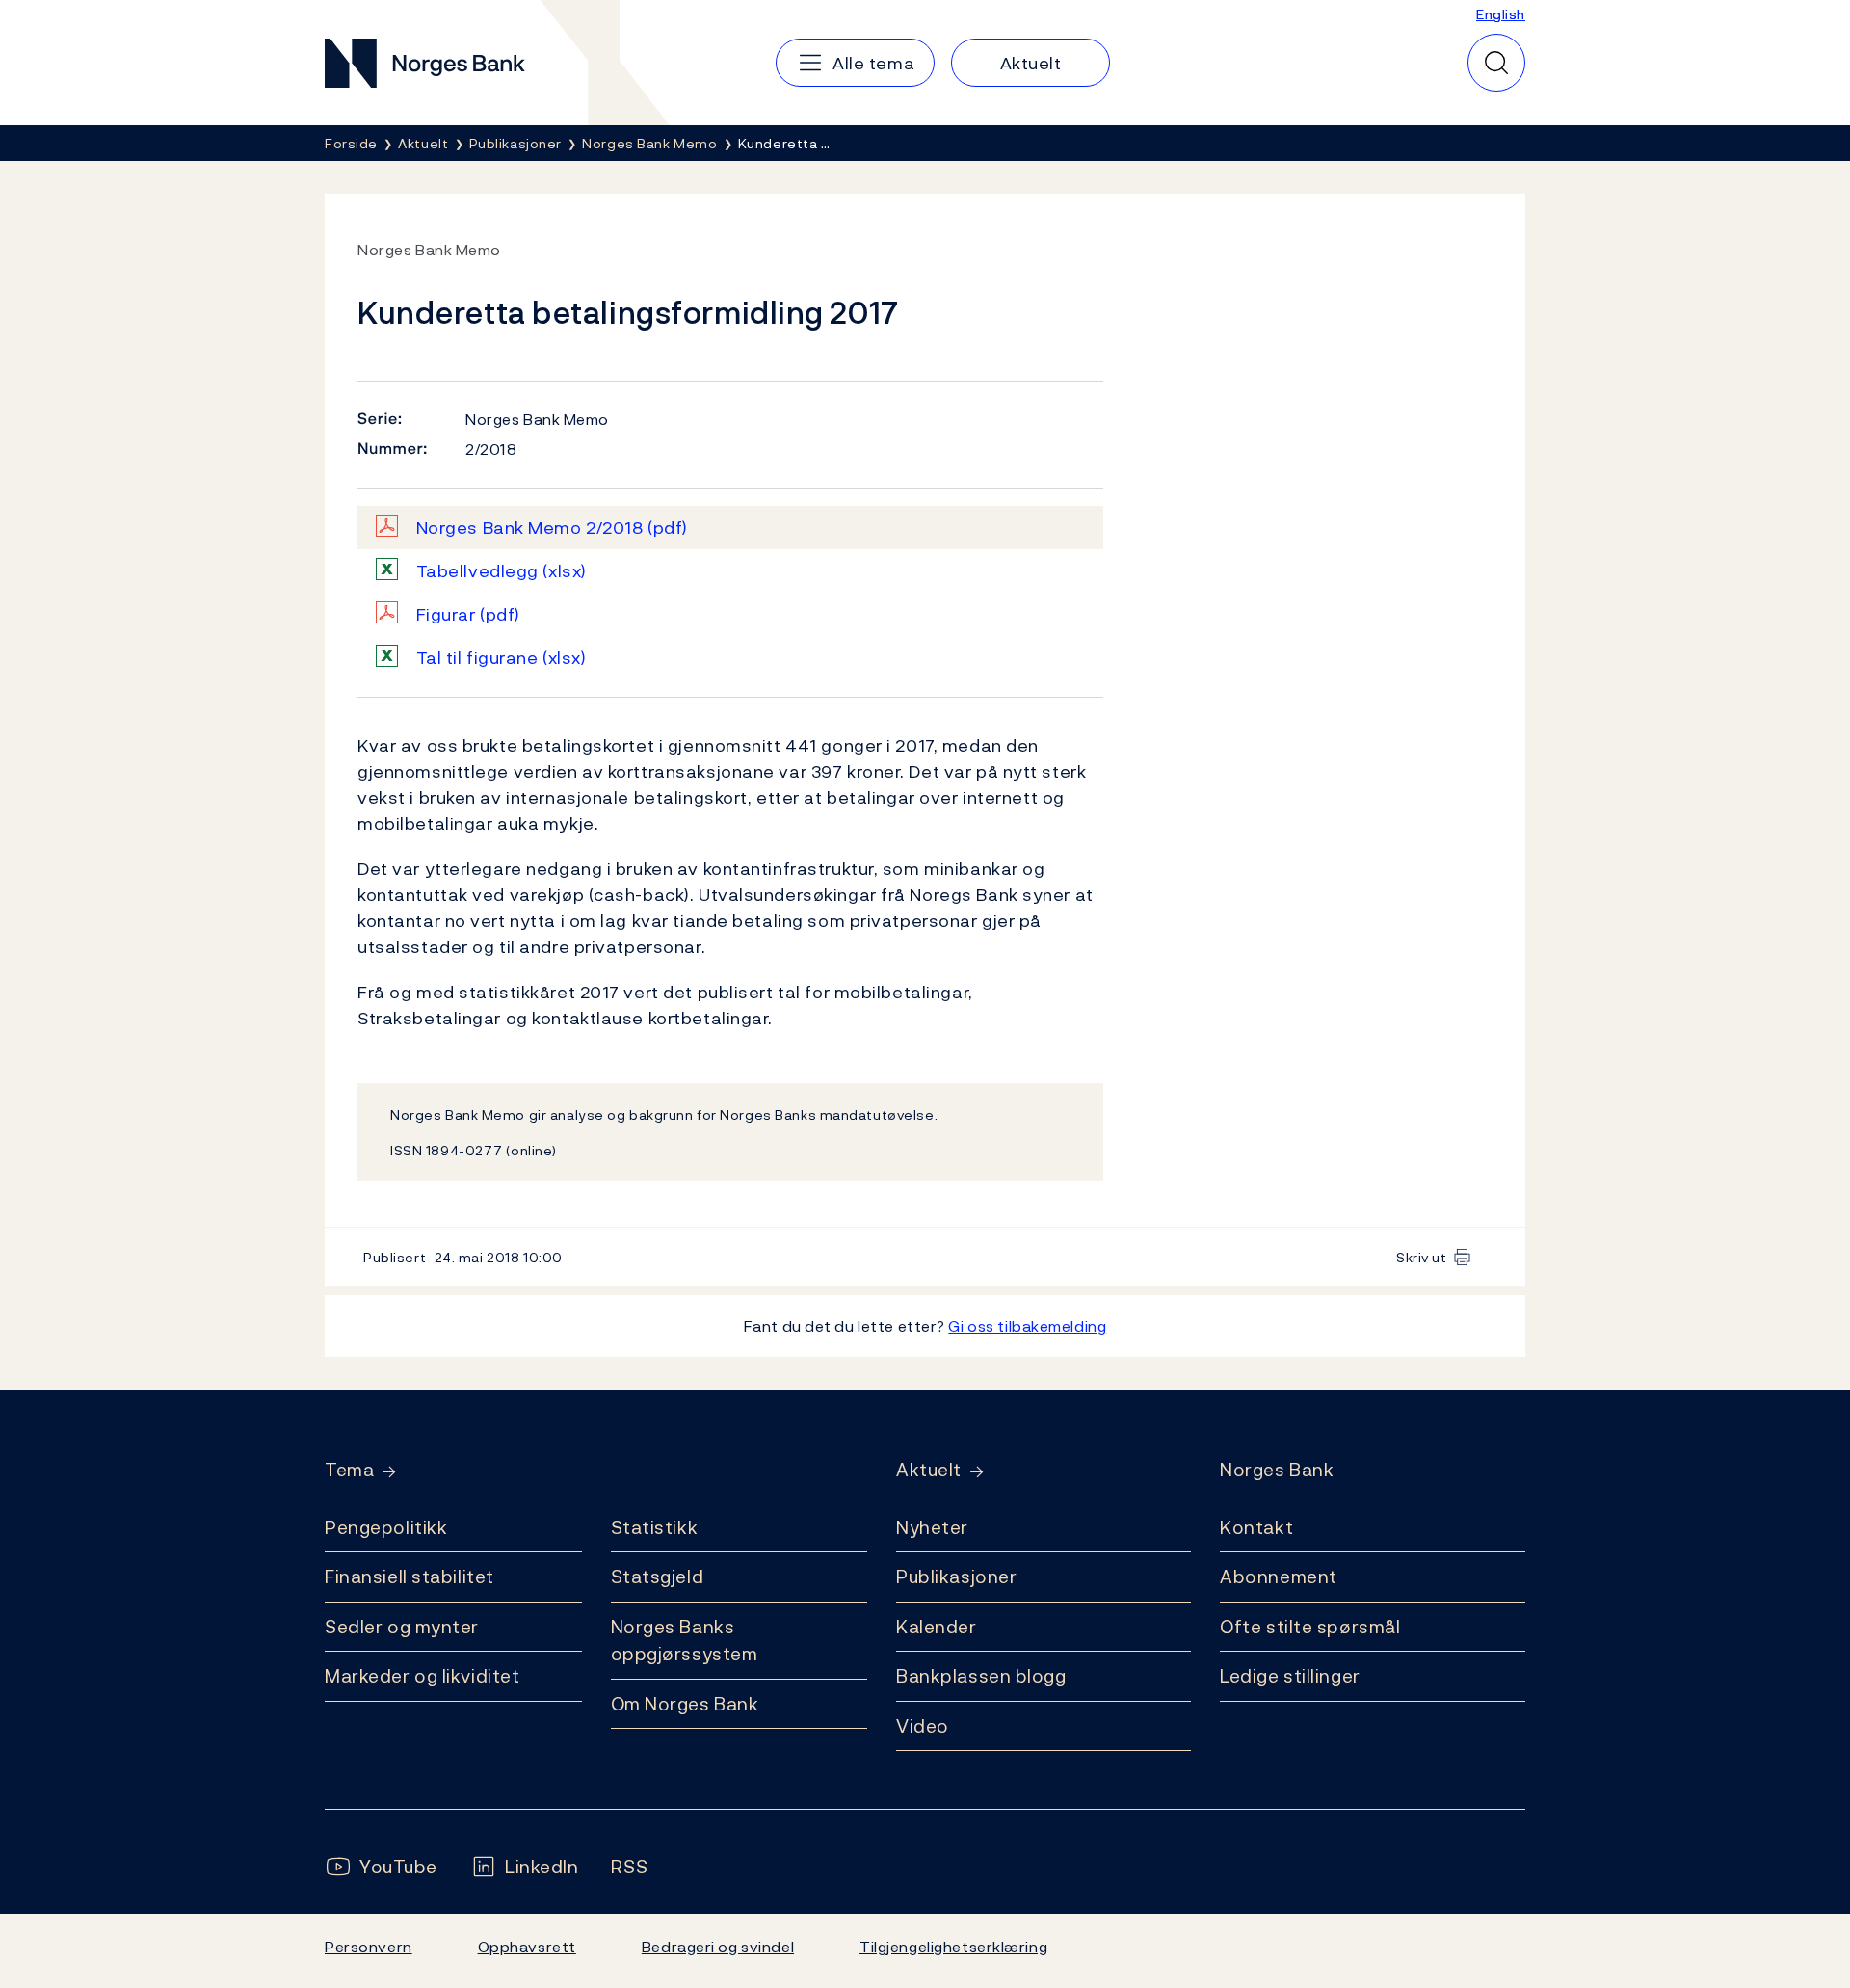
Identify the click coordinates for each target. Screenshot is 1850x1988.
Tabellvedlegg (502, 571)
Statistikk (655, 1527)
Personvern (369, 1947)
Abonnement (1279, 1577)
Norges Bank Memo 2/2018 (552, 528)
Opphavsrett (527, 1947)
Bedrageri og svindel (718, 1947)
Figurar (468, 614)
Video (923, 1726)
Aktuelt (929, 1470)
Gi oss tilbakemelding (1027, 1326)
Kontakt (1256, 1527)
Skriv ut (1422, 1257)
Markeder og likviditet (422, 1676)
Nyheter (932, 1527)
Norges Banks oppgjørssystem (685, 1641)
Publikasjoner (956, 1577)
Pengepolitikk (386, 1527)
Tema (349, 1470)
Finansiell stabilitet (410, 1577)
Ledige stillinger (1290, 1676)
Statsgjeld (658, 1577)
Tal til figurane (502, 658)
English (1501, 14)
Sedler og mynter (402, 1627)
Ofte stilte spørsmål (1310, 1627)
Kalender (937, 1627)
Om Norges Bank (685, 1704)
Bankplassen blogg (981, 1676)
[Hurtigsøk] (1496, 63)
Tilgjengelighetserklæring (953, 1947)
